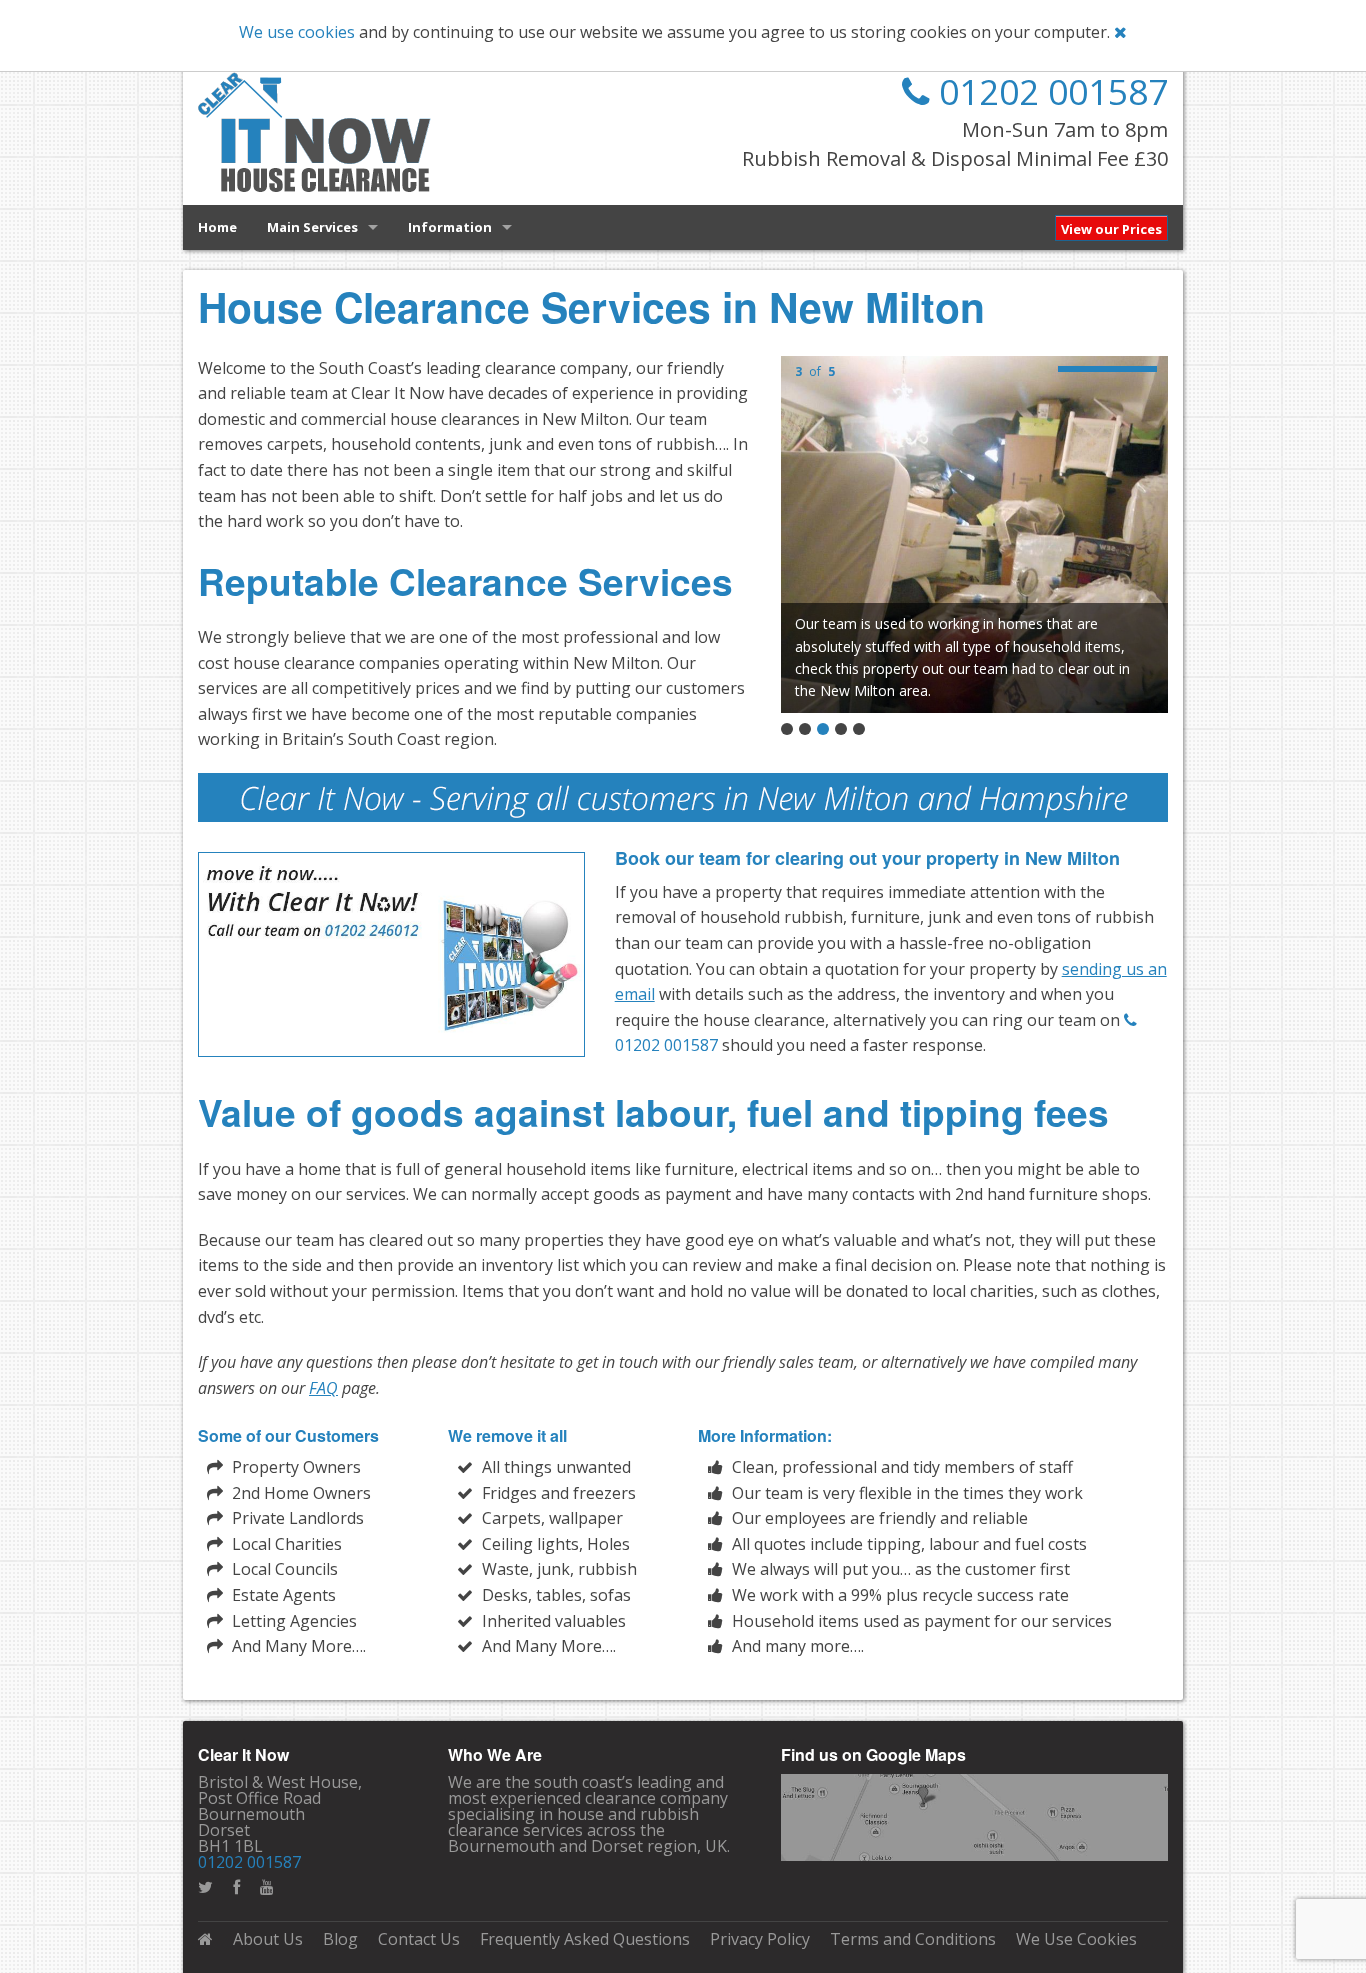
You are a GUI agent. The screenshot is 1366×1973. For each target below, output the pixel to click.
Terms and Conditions (913, 1939)
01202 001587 (1049, 91)
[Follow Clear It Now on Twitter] (205, 1887)
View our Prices (1111, 229)
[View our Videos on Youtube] (267, 1887)
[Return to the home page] (205, 1939)
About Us (268, 1939)
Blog (340, 1939)
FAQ (323, 1388)
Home (217, 227)
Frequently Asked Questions (585, 1939)
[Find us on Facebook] (236, 1887)
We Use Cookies (1076, 1939)
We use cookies (297, 32)
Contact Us (419, 1939)
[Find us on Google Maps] (974, 1816)
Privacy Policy (760, 1939)
